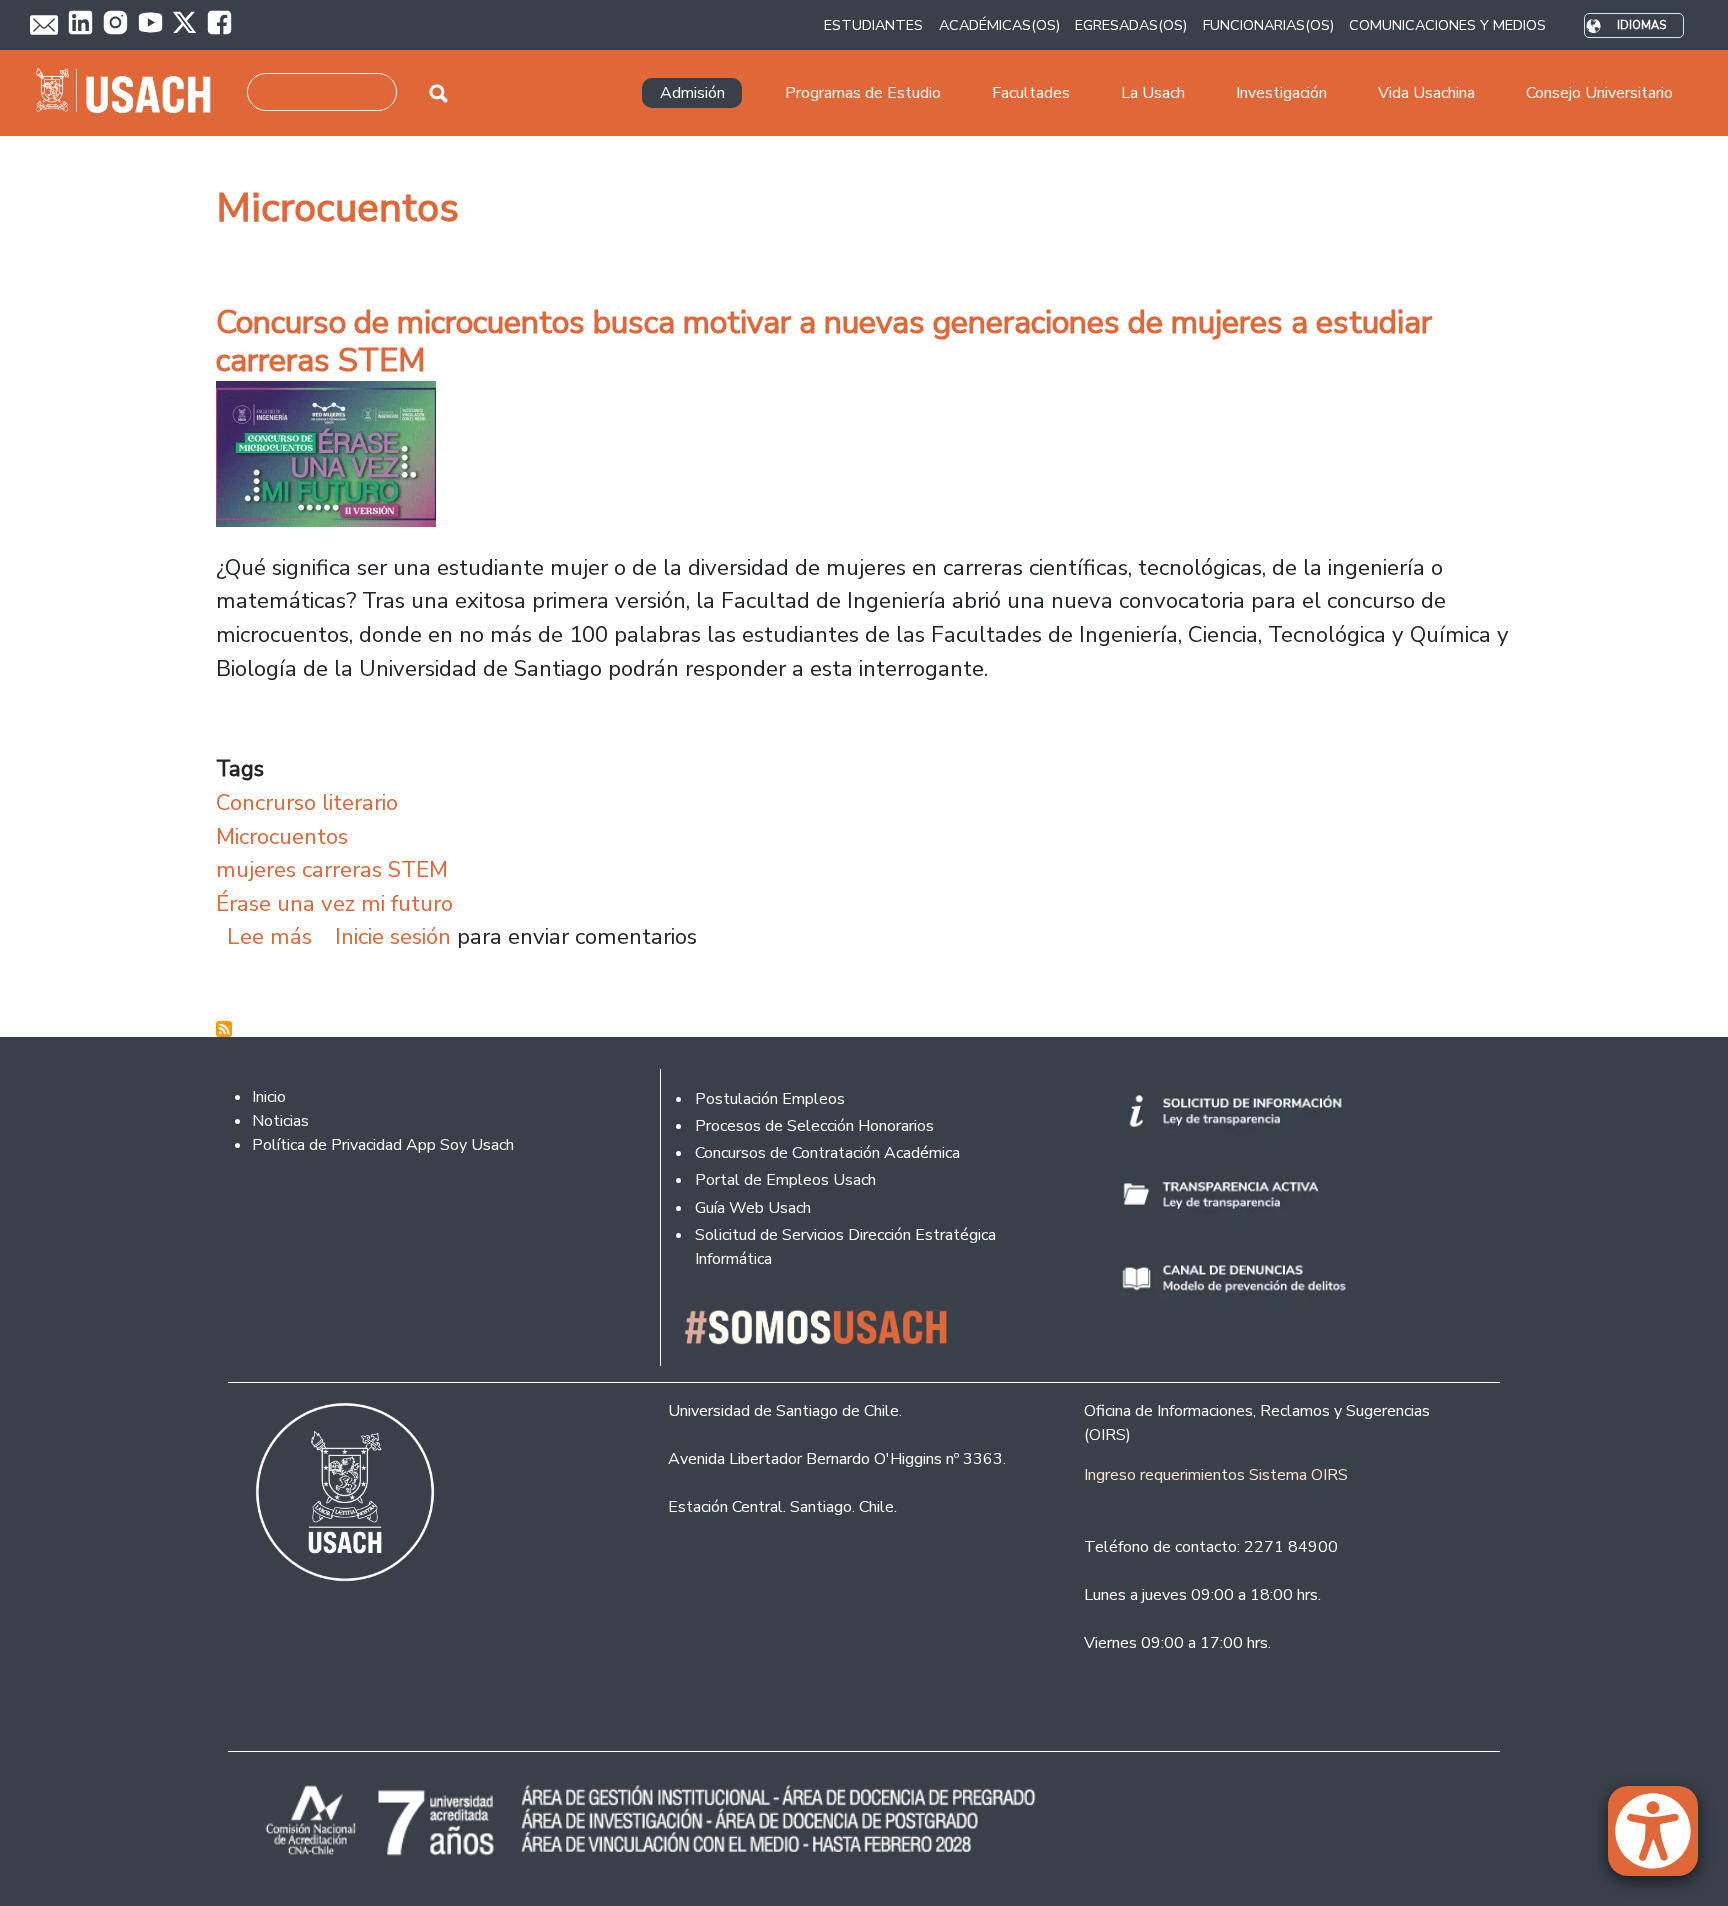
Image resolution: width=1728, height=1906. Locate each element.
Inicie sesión (393, 936)
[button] (1663, 1840)
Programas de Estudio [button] (863, 93)
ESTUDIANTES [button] (873, 25)
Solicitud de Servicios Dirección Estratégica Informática (845, 1247)
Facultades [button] (1031, 93)
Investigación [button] (1281, 93)
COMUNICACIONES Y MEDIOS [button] (1447, 25)
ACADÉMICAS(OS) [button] (999, 25)
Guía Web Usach (753, 1208)
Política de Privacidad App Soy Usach (383, 1145)
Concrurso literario (307, 802)
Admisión (692, 93)
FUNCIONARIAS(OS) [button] (1268, 25)
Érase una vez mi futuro (334, 903)
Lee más (269, 936)
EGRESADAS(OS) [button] (1131, 25)
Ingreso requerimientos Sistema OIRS (1216, 1475)
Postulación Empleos (770, 1099)
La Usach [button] (1153, 93)
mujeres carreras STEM (332, 869)
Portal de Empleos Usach (785, 1180)
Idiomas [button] (1641, 25)
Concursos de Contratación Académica (827, 1153)
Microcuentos (282, 836)
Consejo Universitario (1599, 93)
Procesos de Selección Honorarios (814, 1126)
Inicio (269, 1097)
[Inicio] (131, 93)
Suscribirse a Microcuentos (224, 1029)
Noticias (280, 1121)
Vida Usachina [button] (1426, 93)
